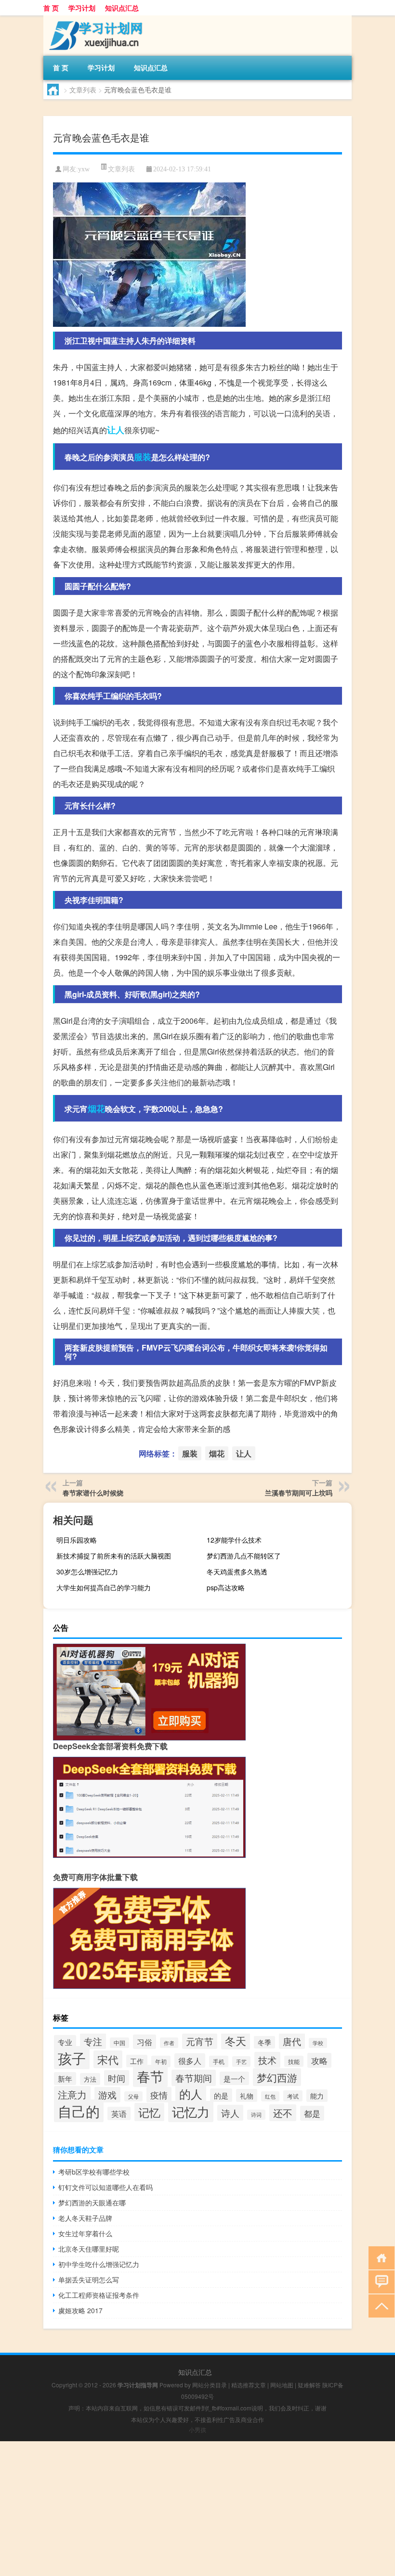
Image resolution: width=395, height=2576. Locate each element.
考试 (293, 2096)
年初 (161, 2061)
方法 (90, 2079)
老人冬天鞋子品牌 (85, 2218)
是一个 (234, 2078)
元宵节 (200, 2041)
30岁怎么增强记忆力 (87, 1571)
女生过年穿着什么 (85, 2233)
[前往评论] (379, 2281)
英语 (119, 2113)
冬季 (264, 2042)
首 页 (51, 8)
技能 (294, 2061)
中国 (119, 2043)
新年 (65, 2079)
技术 (267, 2060)
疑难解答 (309, 2385)
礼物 (247, 2095)
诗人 (230, 2113)
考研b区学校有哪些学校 (94, 2172)
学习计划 (82, 8)
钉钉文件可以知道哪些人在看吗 (105, 2187)
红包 (270, 2096)
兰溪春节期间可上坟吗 (299, 1493)
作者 (169, 2043)
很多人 (190, 2061)
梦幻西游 (277, 2077)
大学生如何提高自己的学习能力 (104, 1587)
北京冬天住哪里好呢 (89, 2249)
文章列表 (83, 90)
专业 (65, 2042)
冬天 (236, 2041)
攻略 (319, 2060)
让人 (116, 430)
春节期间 (194, 2078)
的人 (191, 2094)
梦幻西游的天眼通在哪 (92, 2202)
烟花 (96, 1108)
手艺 (241, 2061)
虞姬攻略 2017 (80, 2310)
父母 (133, 2096)
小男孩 (197, 2429)
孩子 (72, 2058)
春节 (150, 2076)
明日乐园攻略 (77, 1540)
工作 (137, 2061)
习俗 (145, 2042)
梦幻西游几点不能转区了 (244, 1556)
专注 (93, 2041)
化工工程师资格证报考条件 (99, 2295)
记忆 (149, 2112)
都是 (312, 2113)
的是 (221, 2095)
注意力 (72, 2094)
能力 (317, 2096)
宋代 (108, 2059)
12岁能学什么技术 (234, 1540)
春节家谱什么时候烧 (93, 1493)
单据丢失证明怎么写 (89, 2280)
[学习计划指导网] (94, 19)
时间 (117, 2078)
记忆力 (191, 2112)
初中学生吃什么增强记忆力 (99, 2264)
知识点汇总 (122, 8)
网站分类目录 (210, 2385)
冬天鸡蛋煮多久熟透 (237, 1571)
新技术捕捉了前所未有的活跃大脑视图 (114, 1556)
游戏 (107, 2095)
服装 (143, 457)
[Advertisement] (197, 2509)
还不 (283, 2113)
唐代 (292, 2041)
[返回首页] (379, 2257)
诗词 (256, 2115)
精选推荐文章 (249, 2385)
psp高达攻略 (226, 1587)
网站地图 (282, 2385)
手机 (219, 2061)
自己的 (79, 2111)
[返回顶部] (379, 2305)
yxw (84, 169)
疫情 (159, 2095)
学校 (318, 2043)
